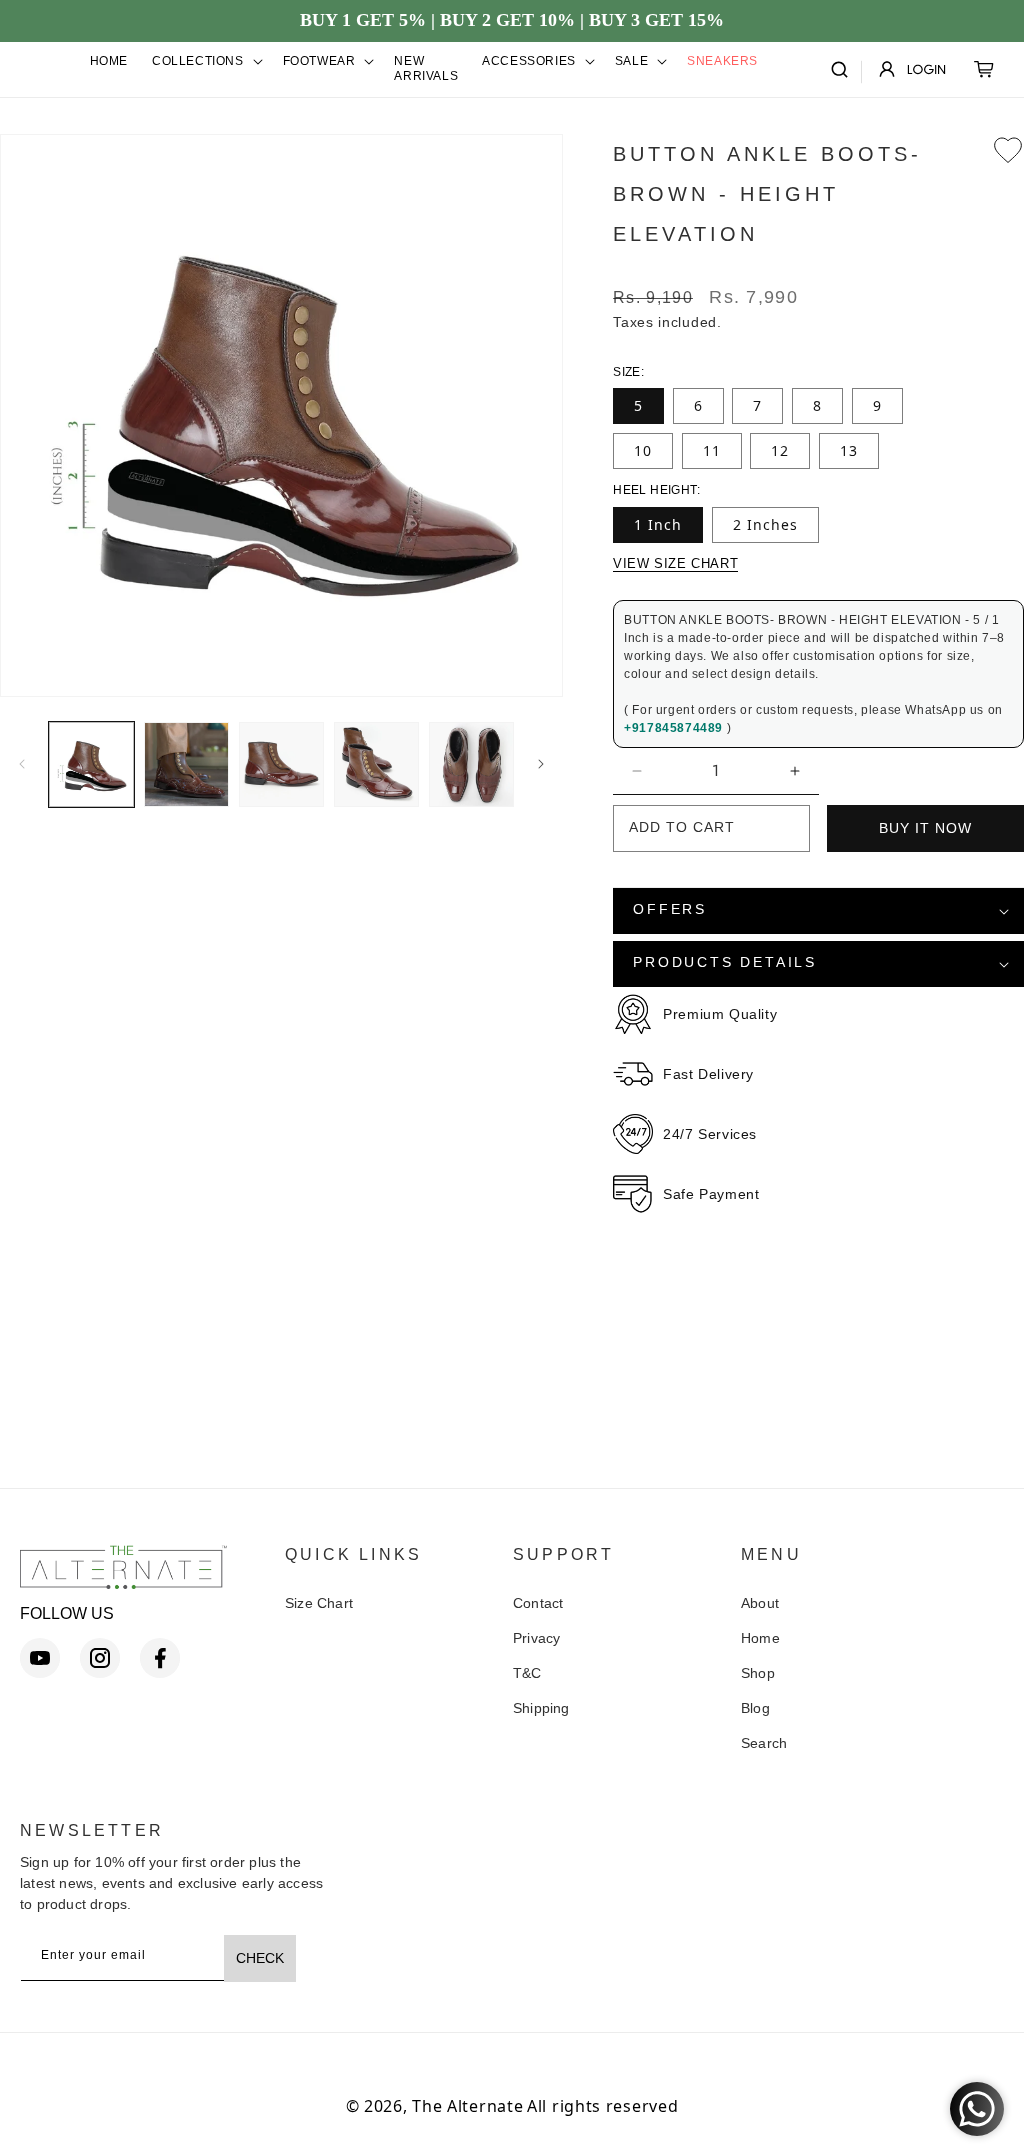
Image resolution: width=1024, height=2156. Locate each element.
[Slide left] (22, 764)
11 (712, 450)
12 (780, 450)
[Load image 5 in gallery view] (471, 764)
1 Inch (658, 524)
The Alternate (467, 2106)
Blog (755, 1708)
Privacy (536, 1638)
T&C (527, 1673)
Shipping (541, 1708)
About (760, 1603)
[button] (205, 62)
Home (760, 1638)
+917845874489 (675, 728)
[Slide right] (541, 764)
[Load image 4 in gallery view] (376, 764)
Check (260, 1958)
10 (643, 450)
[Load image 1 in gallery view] (91, 764)
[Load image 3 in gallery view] (281, 764)
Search (764, 1743)
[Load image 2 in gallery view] (186, 764)
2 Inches (765, 524)
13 (849, 450)
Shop (758, 1673)
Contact (538, 1603)
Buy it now (925, 828)
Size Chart (319, 1603)
